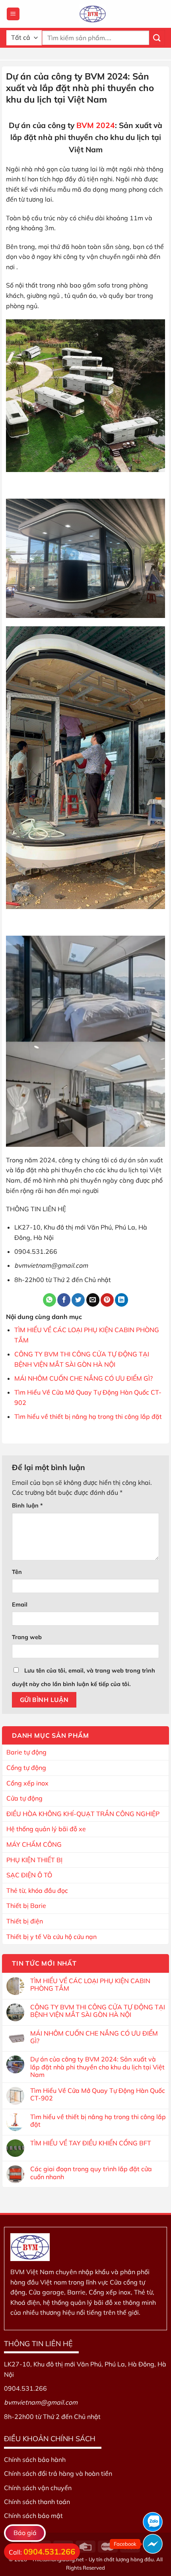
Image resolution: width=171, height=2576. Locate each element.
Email (20, 1605)
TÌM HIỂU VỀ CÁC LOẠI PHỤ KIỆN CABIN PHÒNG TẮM (90, 1985)
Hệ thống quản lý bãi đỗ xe (46, 1829)
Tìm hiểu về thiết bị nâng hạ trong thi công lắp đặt (88, 1416)
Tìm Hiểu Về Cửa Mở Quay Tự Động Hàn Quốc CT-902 (98, 2094)
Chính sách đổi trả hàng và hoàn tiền (58, 2473)
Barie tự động (26, 1752)
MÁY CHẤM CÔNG (34, 1844)
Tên (17, 1572)
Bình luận (27, 1506)
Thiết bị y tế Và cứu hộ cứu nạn (51, 1937)
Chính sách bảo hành (35, 2459)
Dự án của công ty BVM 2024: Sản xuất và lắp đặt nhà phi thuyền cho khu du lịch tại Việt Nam (97, 2067)
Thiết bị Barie (26, 1906)
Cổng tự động (26, 1768)
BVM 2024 (96, 125)
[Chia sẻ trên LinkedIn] (121, 1300)
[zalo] (153, 2522)
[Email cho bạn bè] (93, 1300)
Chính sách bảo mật (33, 2516)
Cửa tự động (24, 1798)
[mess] (153, 2544)
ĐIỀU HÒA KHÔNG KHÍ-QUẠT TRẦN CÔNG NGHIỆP (83, 1814)
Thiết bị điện (25, 1921)
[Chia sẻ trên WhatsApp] (50, 1300)
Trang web (27, 1637)
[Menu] (13, 14)
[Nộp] (157, 38)
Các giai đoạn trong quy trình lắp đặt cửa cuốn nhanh (91, 2173)
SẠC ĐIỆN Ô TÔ (29, 1875)
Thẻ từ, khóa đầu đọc (37, 1890)
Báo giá (25, 2533)
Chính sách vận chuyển (38, 2488)
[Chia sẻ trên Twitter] (78, 1300)
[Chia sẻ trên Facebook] (64, 1300)
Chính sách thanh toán (37, 2502)
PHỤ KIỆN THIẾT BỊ (34, 1860)
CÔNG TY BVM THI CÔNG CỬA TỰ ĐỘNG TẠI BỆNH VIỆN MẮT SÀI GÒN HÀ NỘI (98, 2011)
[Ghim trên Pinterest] (107, 1300)
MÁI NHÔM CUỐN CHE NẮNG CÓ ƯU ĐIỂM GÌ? (84, 1378)
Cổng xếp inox (27, 1783)
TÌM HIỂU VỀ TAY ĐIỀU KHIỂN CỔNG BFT (91, 2143)
